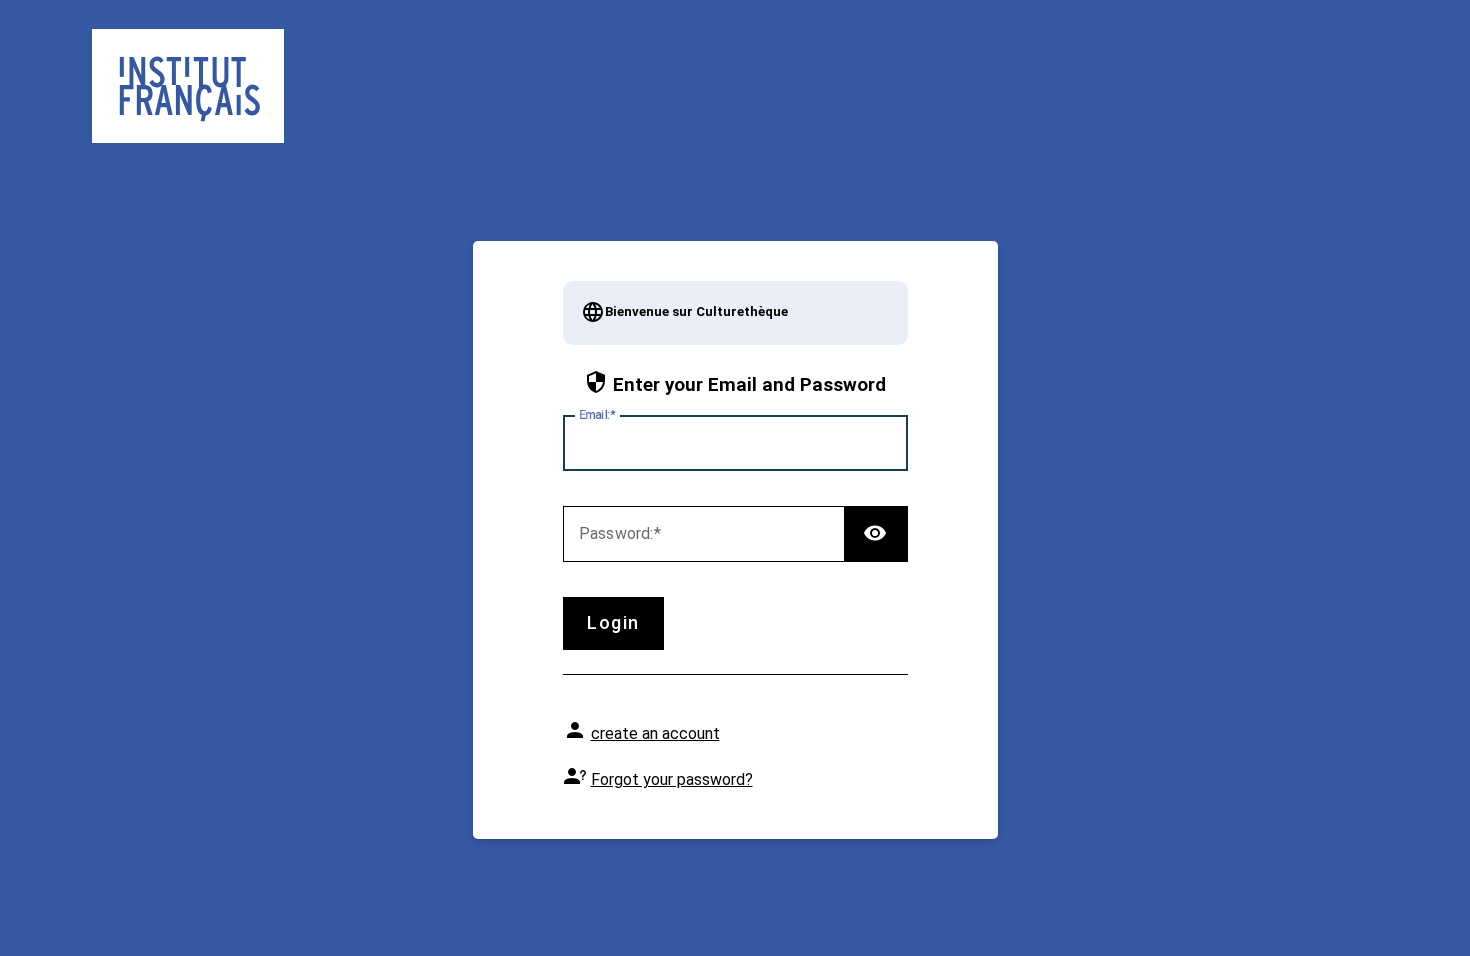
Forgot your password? (672, 779)
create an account (655, 733)
